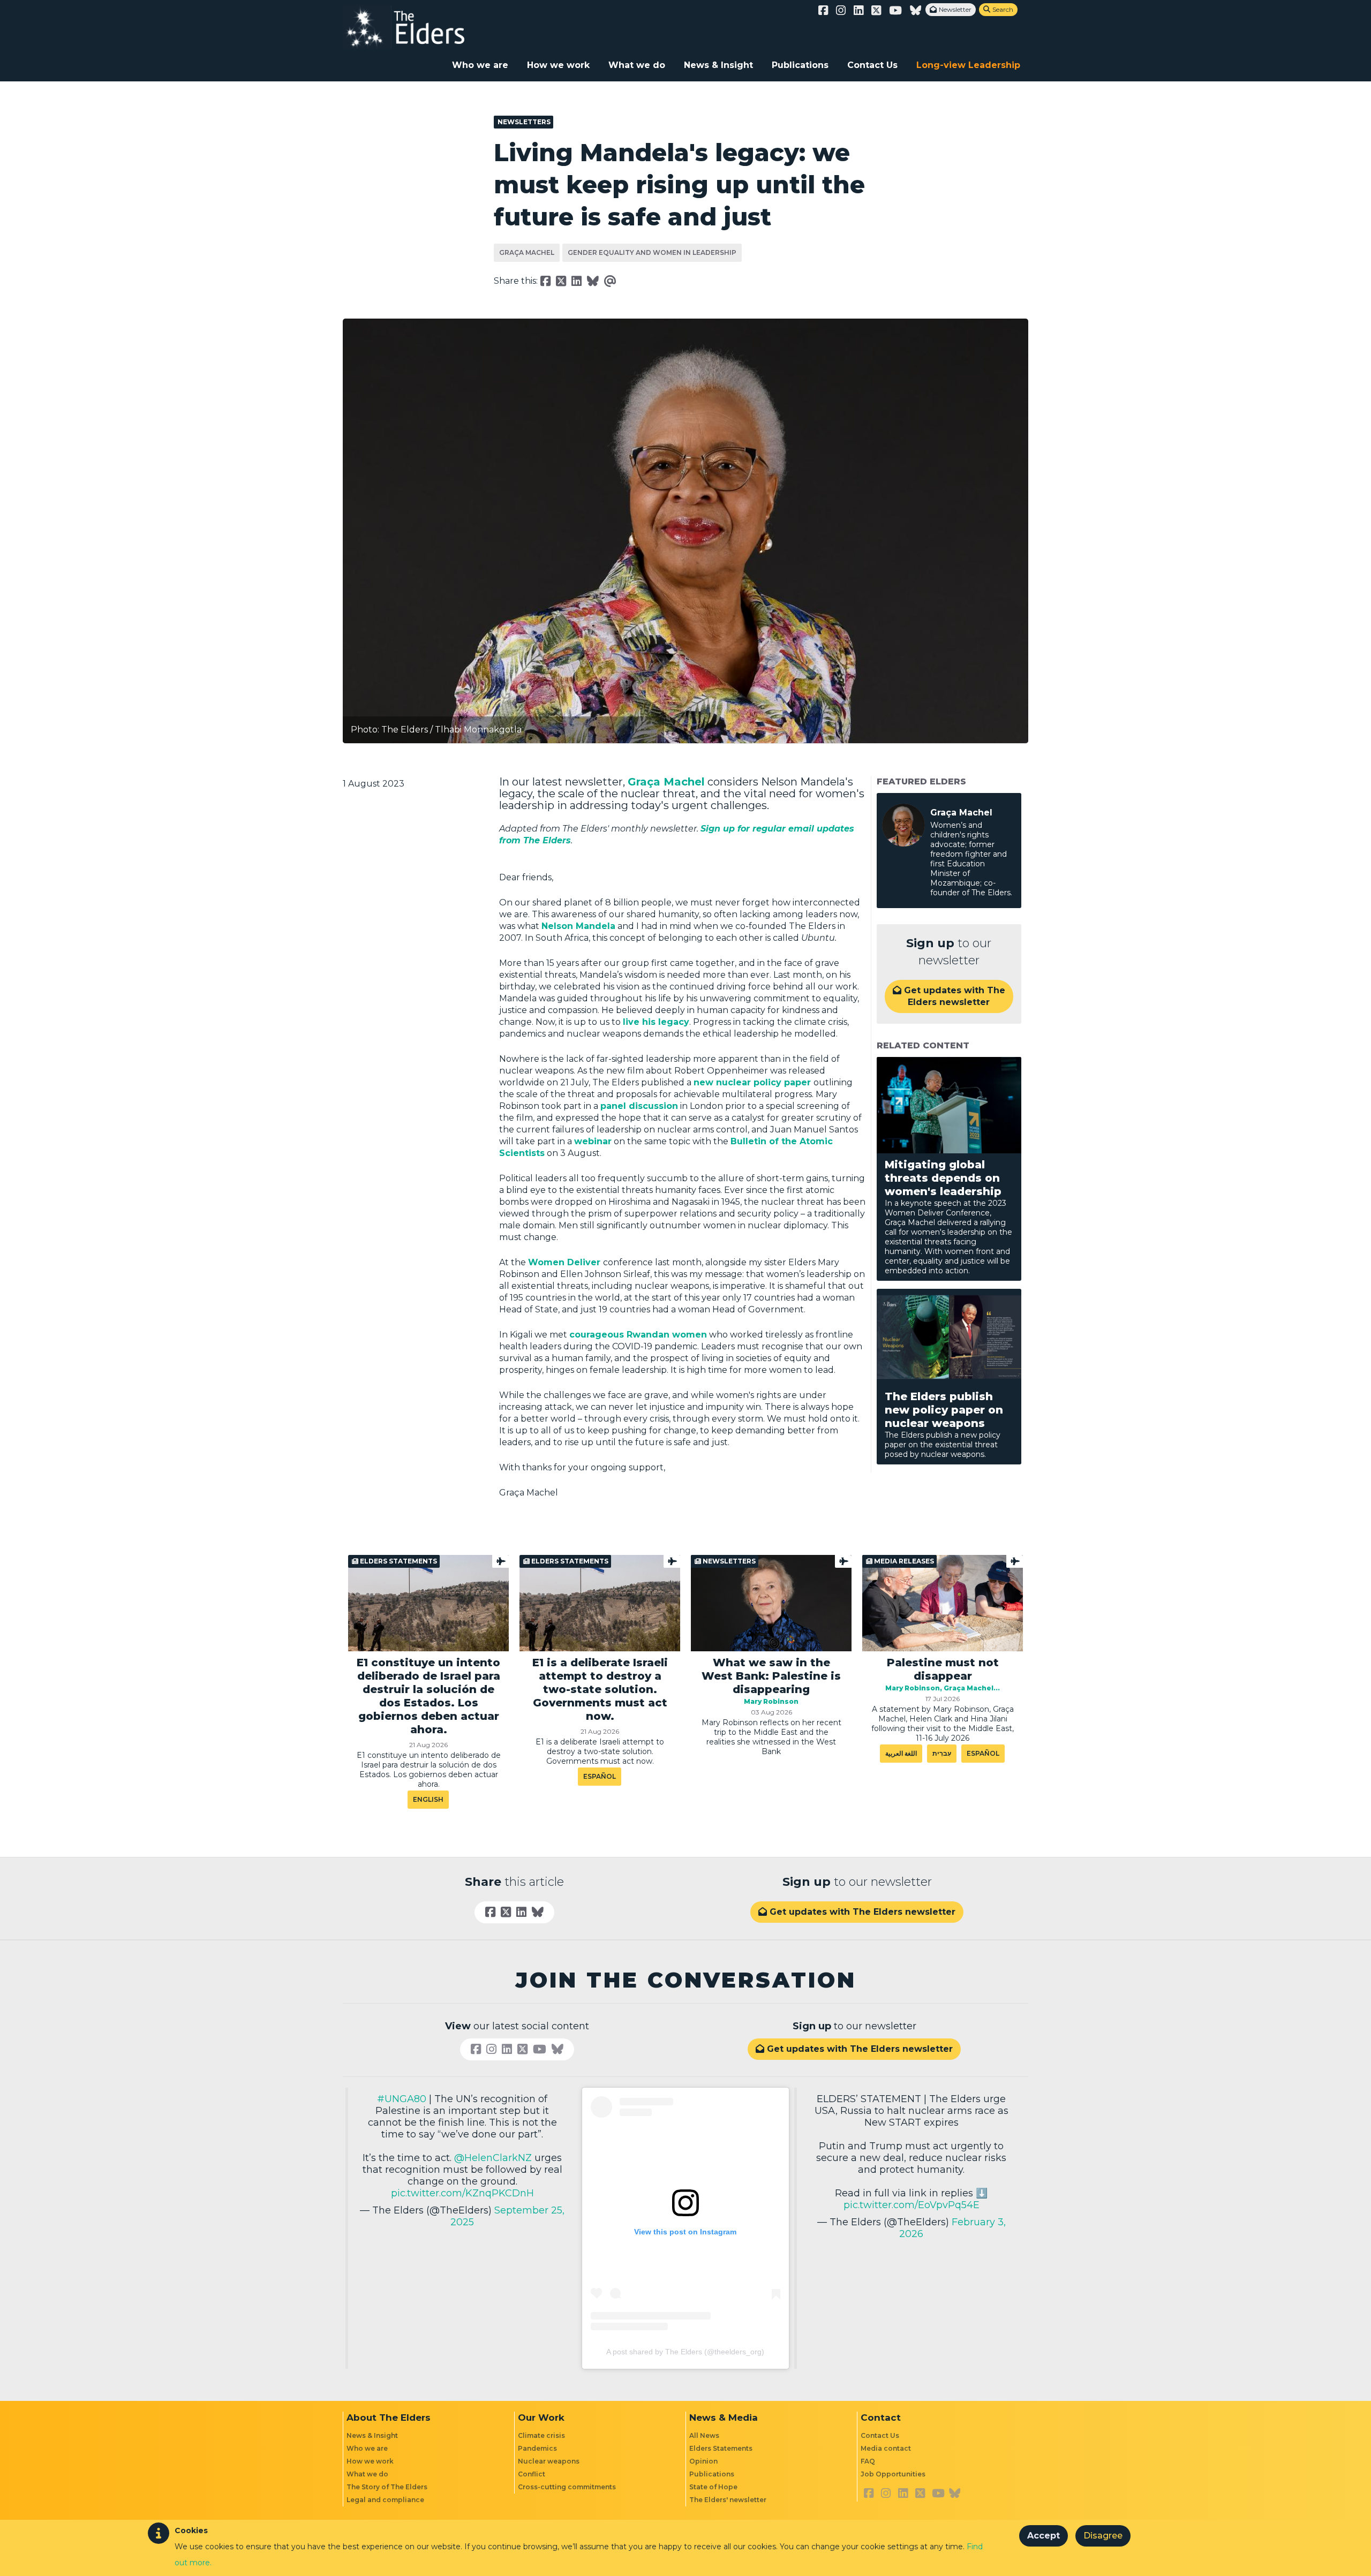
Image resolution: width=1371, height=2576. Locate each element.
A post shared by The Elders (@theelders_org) (685, 2352)
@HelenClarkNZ (493, 2158)
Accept (1044, 2536)
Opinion (703, 2461)
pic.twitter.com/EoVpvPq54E (912, 2205)
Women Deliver (564, 1262)
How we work (558, 65)
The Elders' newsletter (728, 2500)
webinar (593, 1141)
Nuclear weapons (549, 2461)
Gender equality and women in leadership (652, 252)
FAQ (868, 2461)
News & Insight (718, 65)
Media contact (886, 2448)
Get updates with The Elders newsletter (949, 996)
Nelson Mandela (578, 926)
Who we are (480, 65)
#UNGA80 (402, 2099)
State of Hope (713, 2487)
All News (704, 2435)
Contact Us (872, 65)
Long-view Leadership (968, 65)
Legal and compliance (385, 2500)
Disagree (1103, 2536)
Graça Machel (527, 252)
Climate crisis (541, 2435)
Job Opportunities (893, 2474)
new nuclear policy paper (752, 1082)
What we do (637, 65)
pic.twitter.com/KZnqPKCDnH (462, 2193)
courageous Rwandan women (638, 1335)
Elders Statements (721, 2448)
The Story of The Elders (387, 2487)
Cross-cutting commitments (567, 2487)
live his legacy (656, 1022)
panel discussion (639, 1106)
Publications (800, 65)
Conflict (532, 2474)
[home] (415, 27)
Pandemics (537, 2448)
